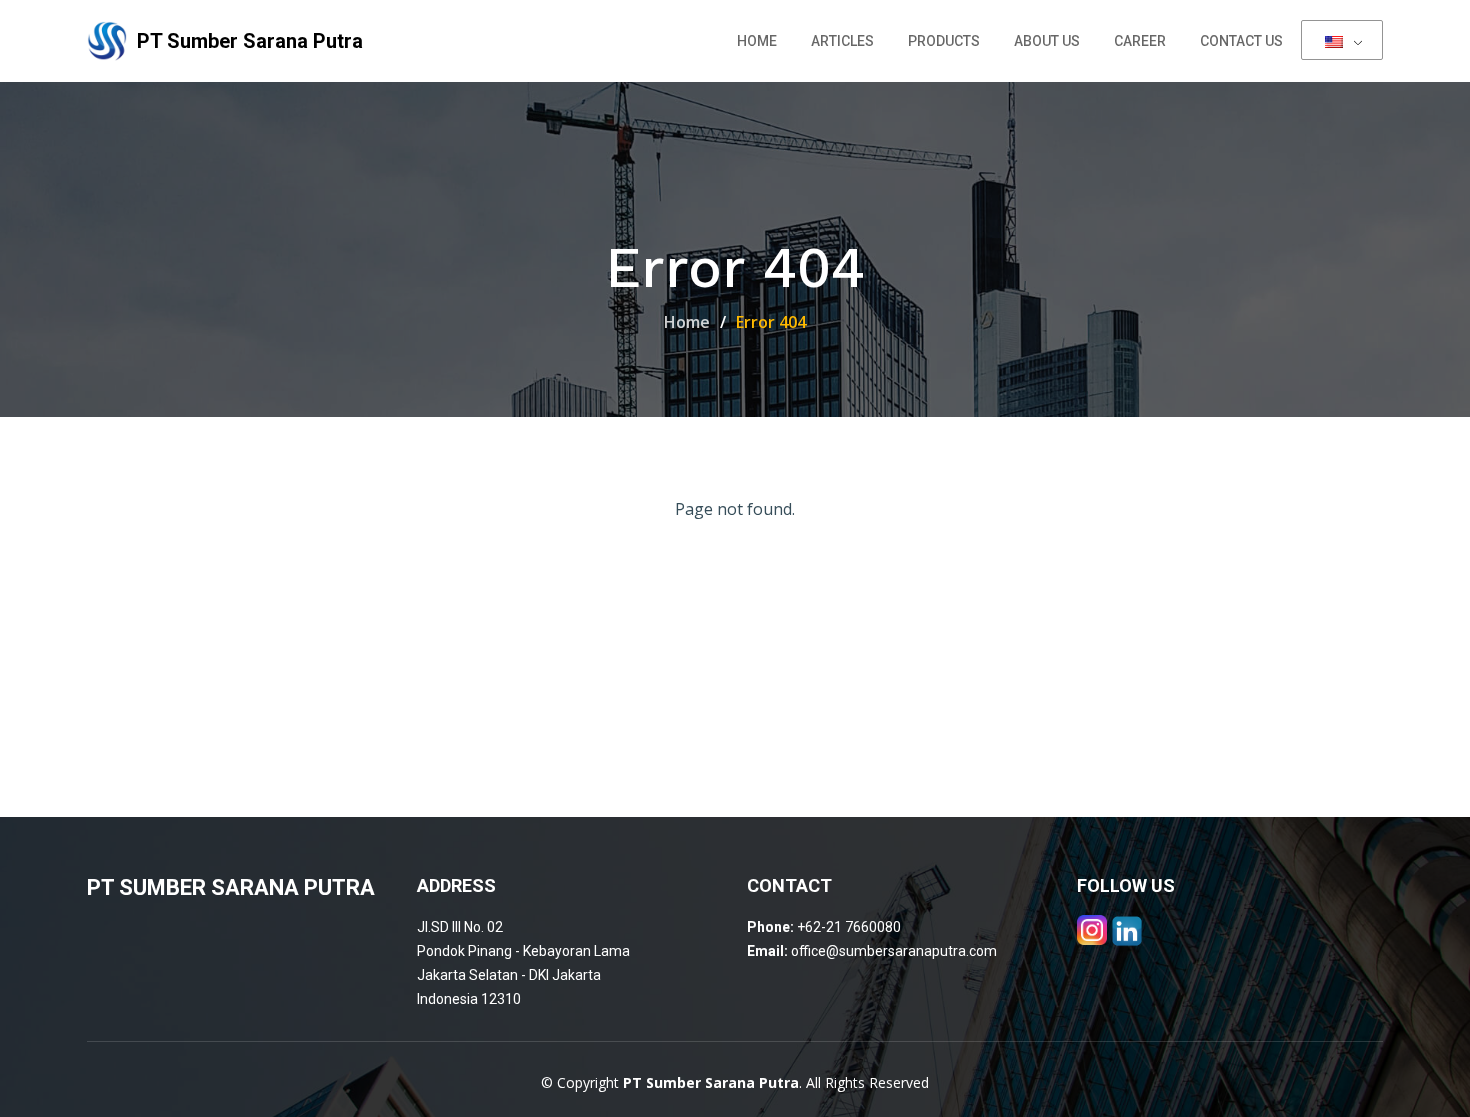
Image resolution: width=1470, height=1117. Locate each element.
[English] (1342, 40)
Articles (842, 41)
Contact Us (1241, 41)
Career (1140, 41)
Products (944, 41)
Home (757, 41)
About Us (1047, 41)
